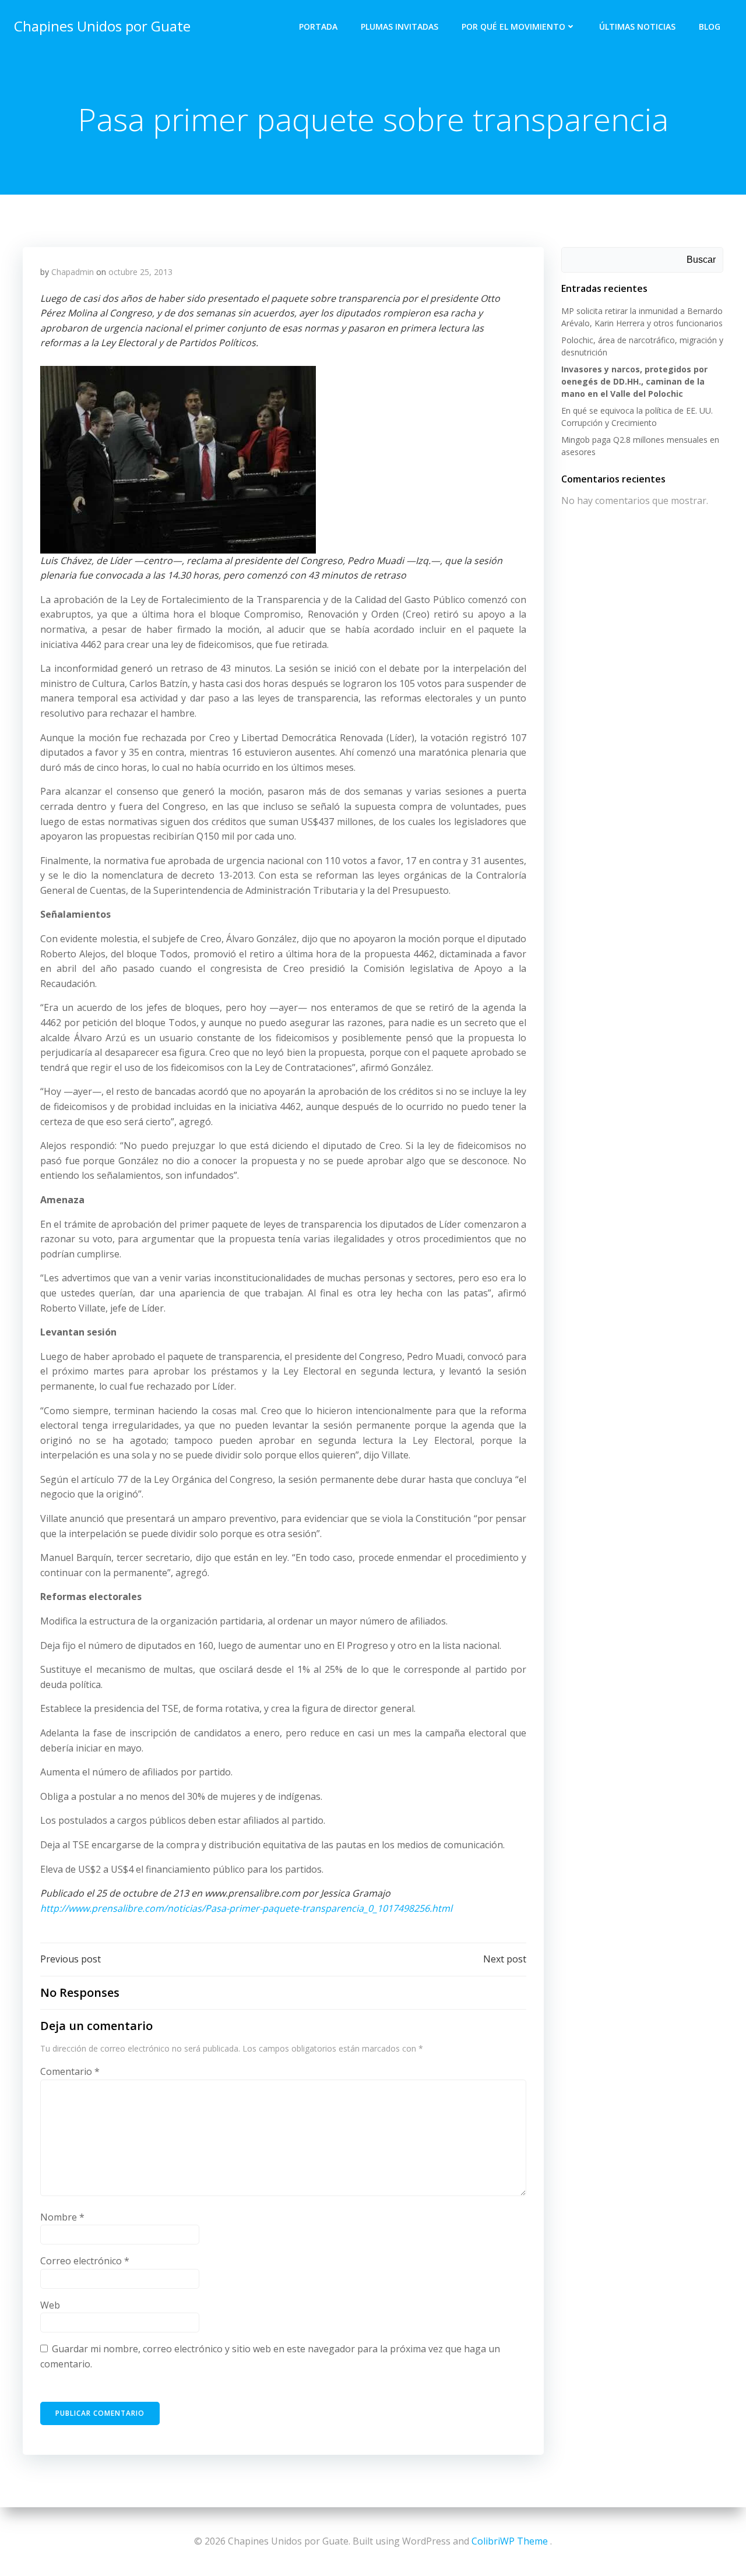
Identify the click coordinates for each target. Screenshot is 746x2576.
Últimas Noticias (637, 27)
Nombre (62, 2217)
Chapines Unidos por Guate (102, 26)
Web (50, 2305)
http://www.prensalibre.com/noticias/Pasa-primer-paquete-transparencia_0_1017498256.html (246, 1908)
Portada (318, 27)
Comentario (70, 2071)
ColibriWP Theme (510, 2541)
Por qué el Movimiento (513, 27)
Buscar (701, 260)
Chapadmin (73, 272)
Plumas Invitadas (400, 27)
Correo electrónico (85, 2261)
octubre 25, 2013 (140, 272)
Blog (710, 27)
